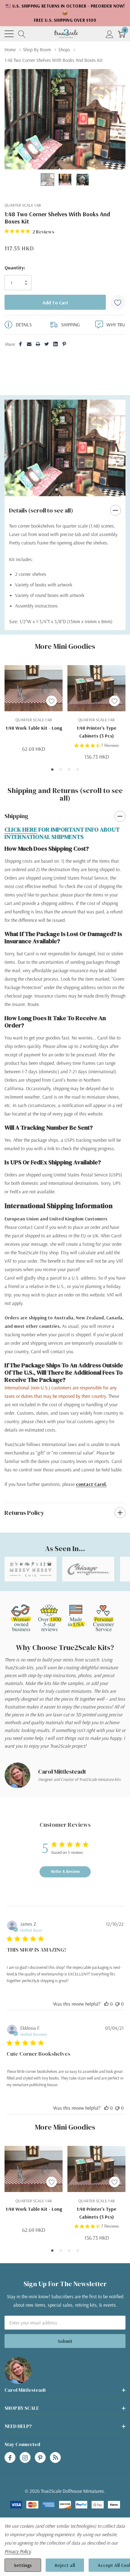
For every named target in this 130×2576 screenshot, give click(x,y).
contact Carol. (91, 1484)
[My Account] (110, 34)
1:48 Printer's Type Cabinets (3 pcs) (96, 732)
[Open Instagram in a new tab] (25, 2458)
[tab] (57, 490)
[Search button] (22, 34)
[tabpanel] (65, 448)
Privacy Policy (18, 2551)
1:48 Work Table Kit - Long (34, 728)
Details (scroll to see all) (41, 510)
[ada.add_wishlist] (52, 701)
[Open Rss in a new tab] (55, 2458)
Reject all (65, 2565)
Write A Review (65, 1871)
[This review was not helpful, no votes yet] (117, 2004)
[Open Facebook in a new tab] (10, 2458)
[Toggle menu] (9, 34)
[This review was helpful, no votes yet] (106, 2004)
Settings (23, 2565)
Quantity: (15, 268)
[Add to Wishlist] (118, 302)
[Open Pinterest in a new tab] (40, 2458)
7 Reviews (110, 746)
